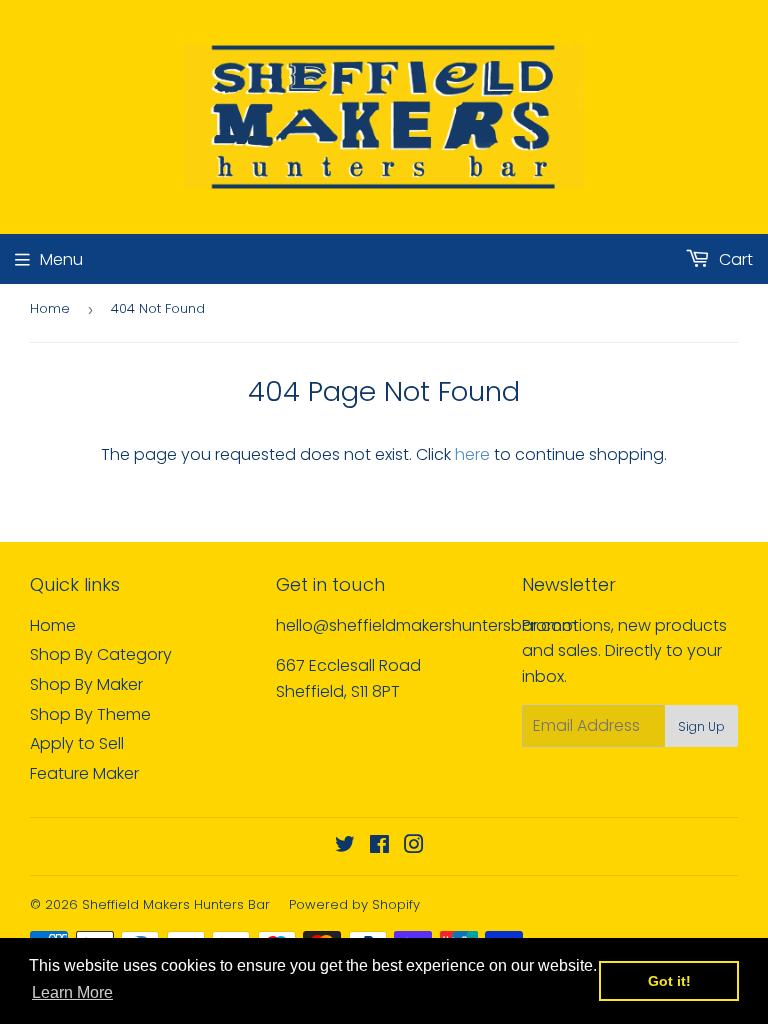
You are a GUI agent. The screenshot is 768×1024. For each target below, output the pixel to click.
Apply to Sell (77, 743)
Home (50, 308)
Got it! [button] (669, 981)
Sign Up (701, 726)
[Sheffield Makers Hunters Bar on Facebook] (379, 846)
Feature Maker (84, 773)
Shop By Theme (90, 714)
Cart (734, 259)
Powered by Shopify (354, 904)
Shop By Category (101, 654)
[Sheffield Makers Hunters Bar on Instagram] (414, 846)
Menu (61, 259)
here (472, 454)
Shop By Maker (86, 684)
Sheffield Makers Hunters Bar (176, 904)
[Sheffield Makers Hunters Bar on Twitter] (345, 846)
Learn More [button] (72, 992)
